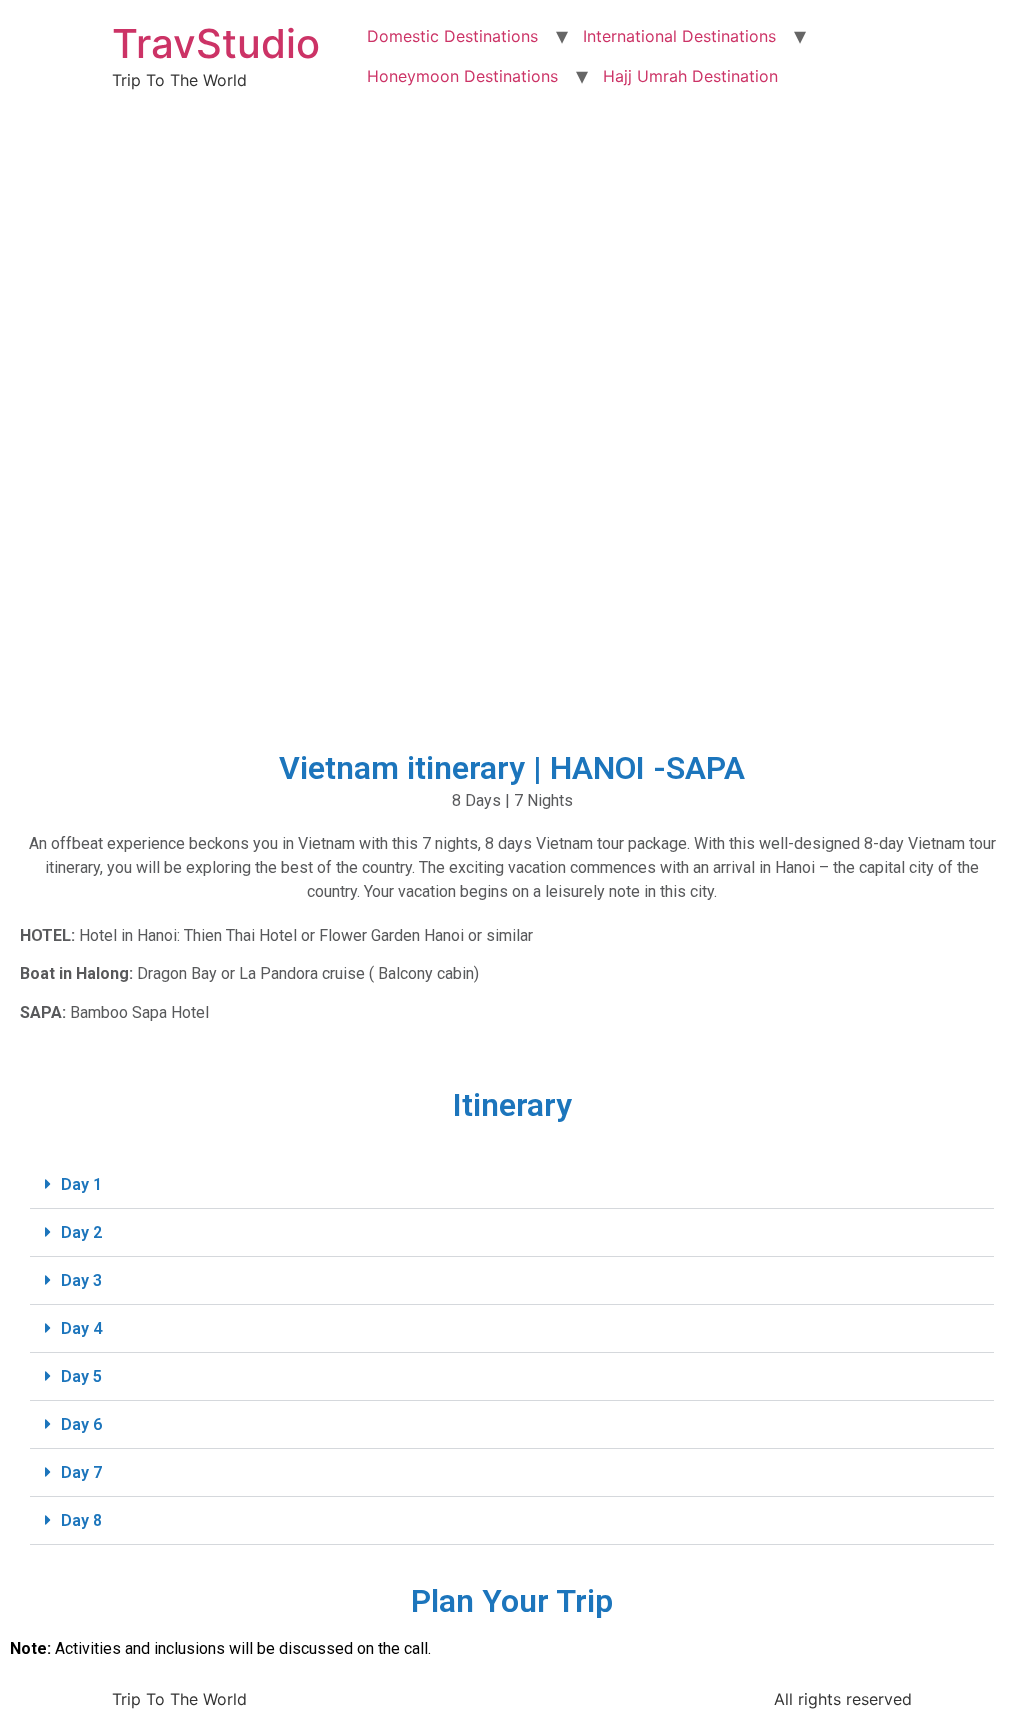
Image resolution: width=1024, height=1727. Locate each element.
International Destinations (679, 36)
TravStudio (216, 43)
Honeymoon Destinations (462, 76)
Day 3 (81, 1280)
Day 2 (81, 1232)
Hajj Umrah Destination (690, 76)
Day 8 (81, 1520)
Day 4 (81, 1328)
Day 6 (81, 1424)
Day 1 (81, 1184)
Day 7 (81, 1472)
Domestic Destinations (452, 36)
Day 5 (81, 1376)
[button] (512, 1185)
